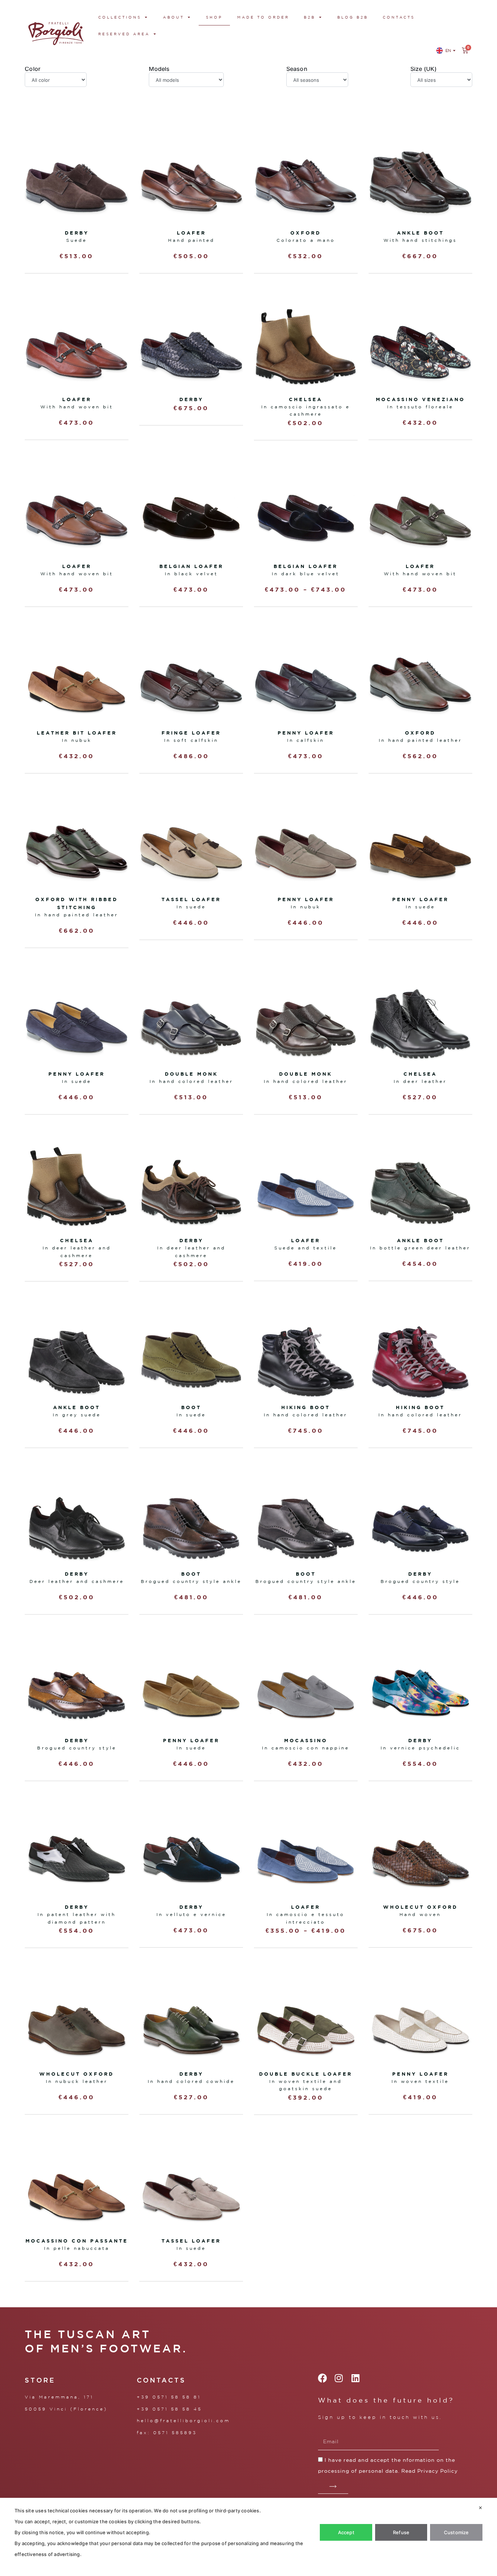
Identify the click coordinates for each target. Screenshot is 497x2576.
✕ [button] (480, 2508)
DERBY (191, 399)
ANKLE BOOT (420, 1240)
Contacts (399, 17)
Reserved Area (124, 34)
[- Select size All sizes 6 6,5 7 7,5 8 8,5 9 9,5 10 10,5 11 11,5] (441, 80)
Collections (120, 17)
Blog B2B (353, 17)
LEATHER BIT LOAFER (77, 733)
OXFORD (420, 733)
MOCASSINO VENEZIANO (420, 399)
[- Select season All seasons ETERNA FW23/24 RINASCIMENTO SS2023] (317, 80)
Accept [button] (346, 2532)
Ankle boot (420, 233)
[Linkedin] (355, 2378)
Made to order (263, 17)
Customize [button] (456, 2532)
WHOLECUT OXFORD (420, 1907)
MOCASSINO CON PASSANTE (77, 2241)
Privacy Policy (438, 2471)
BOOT (191, 1407)
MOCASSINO (306, 1740)
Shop (214, 17)
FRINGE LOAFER (191, 733)
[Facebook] (323, 2378)
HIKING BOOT (306, 1407)
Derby (77, 233)
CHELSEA (306, 399)
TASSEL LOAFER (191, 899)
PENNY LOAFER (306, 733)
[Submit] (333, 2487)
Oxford (306, 233)
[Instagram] (339, 2378)
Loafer (191, 233)
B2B (310, 17)
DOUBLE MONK (191, 1074)
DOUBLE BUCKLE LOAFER (306, 2074)
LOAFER (77, 399)
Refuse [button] (401, 2532)
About (174, 17)
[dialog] (249, 2537)
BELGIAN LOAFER (191, 566)
